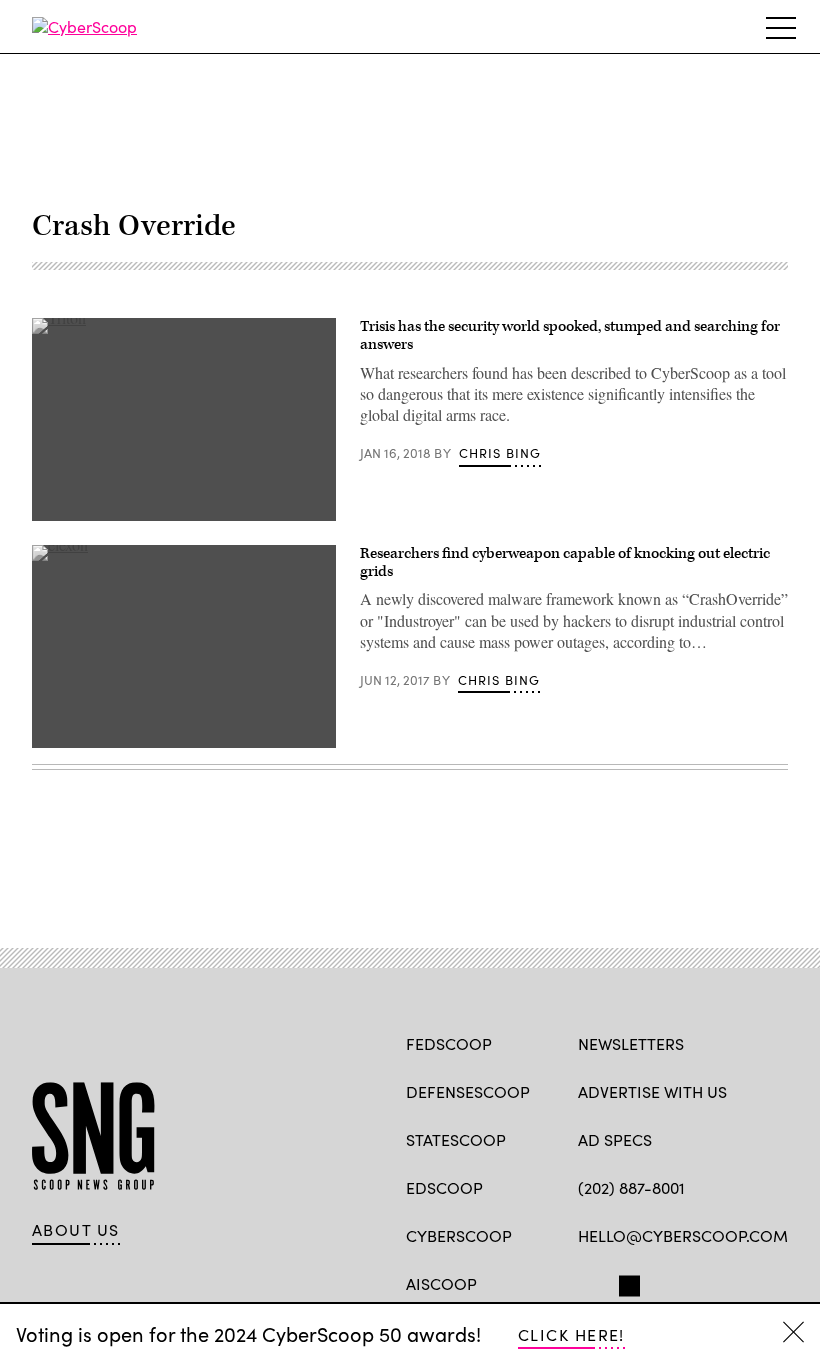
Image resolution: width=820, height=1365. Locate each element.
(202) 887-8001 (631, 1187)
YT (735, 1282)
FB (587, 1282)
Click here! (571, 1334)
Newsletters (631, 1043)
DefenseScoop (468, 1091)
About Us (76, 1230)
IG (697, 1282)
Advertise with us (652, 1091)
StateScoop (456, 1139)
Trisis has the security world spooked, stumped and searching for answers (570, 335)
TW (626, 1282)
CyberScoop (459, 1235)
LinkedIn (666, 1282)
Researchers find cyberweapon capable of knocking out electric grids (565, 562)
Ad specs (615, 1139)
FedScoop (449, 1043)
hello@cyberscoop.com (683, 1235)
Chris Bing (500, 453)
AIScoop (441, 1283)
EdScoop (444, 1187)
